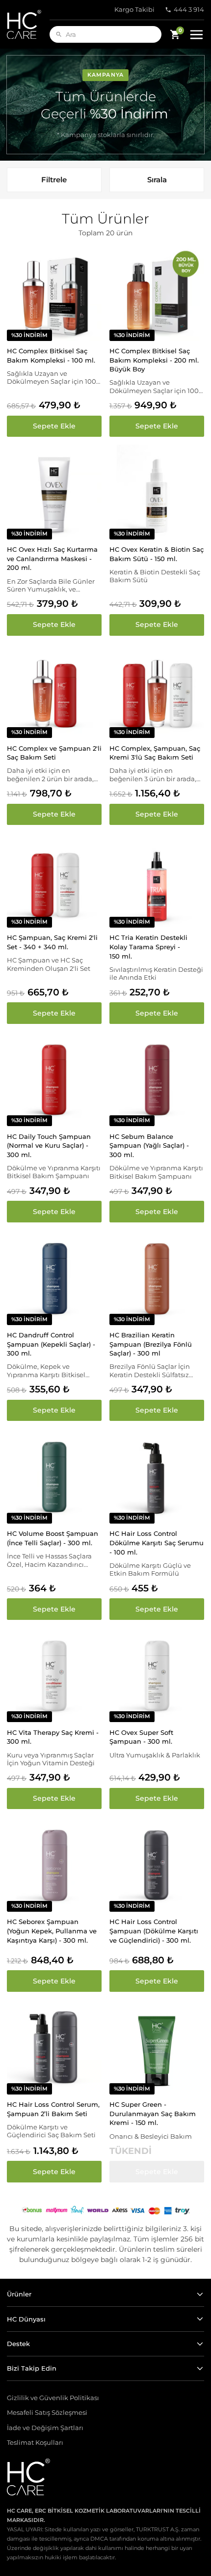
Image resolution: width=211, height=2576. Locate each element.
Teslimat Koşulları (35, 2443)
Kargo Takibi (134, 10)
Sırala (157, 180)
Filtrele (54, 180)
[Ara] (59, 34)
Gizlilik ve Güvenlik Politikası (53, 2398)
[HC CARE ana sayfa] (28, 24)
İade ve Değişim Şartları (45, 2428)
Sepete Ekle (54, 426)
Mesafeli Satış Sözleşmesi (47, 2413)
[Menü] (196, 34)
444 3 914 (189, 10)
